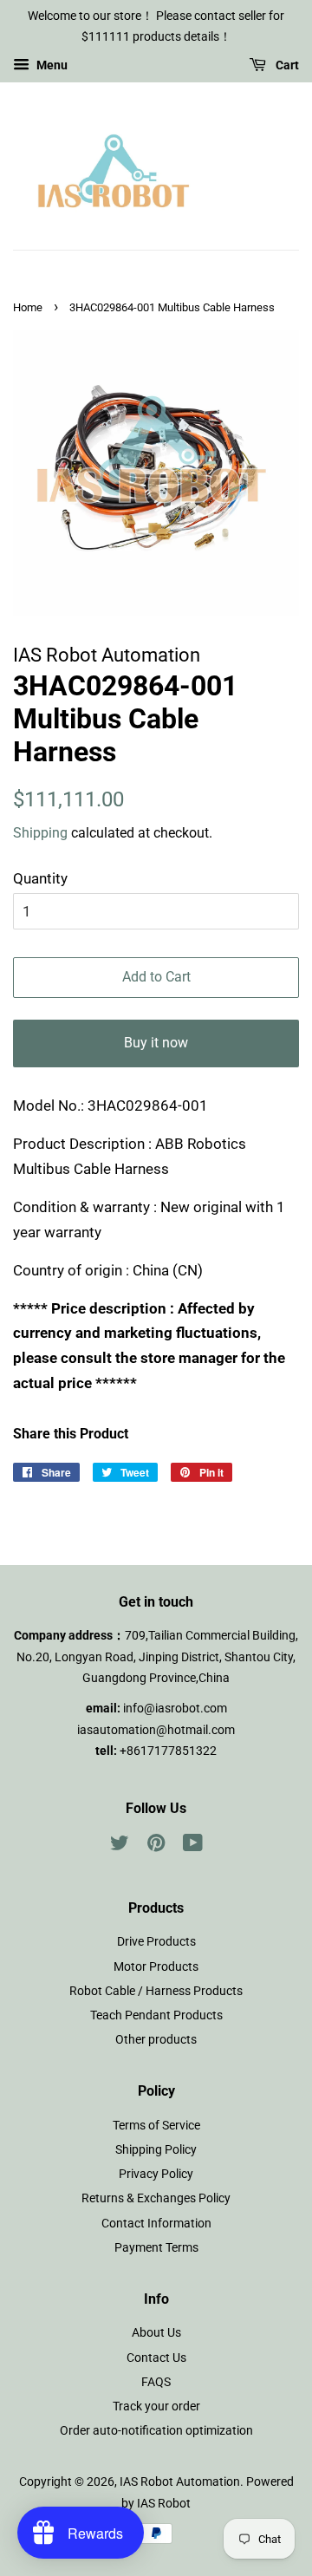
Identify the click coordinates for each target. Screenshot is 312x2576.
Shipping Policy (156, 2150)
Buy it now (156, 1043)
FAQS (156, 2382)
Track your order (156, 2406)
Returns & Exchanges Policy (156, 2198)
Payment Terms (156, 2248)
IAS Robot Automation (180, 2482)
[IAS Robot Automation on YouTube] (193, 1846)
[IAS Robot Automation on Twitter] (120, 1846)
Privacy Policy (156, 2174)
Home (28, 307)
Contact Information (156, 2224)
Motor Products (156, 1967)
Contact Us (156, 2358)
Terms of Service (156, 2126)
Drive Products (156, 1942)
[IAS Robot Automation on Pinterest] (156, 1846)
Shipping (40, 833)
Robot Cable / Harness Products (156, 1991)
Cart (286, 65)
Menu (51, 65)
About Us (156, 2333)
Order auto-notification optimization (156, 2431)
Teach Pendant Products (156, 2015)
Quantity (40, 878)
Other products (156, 2040)
